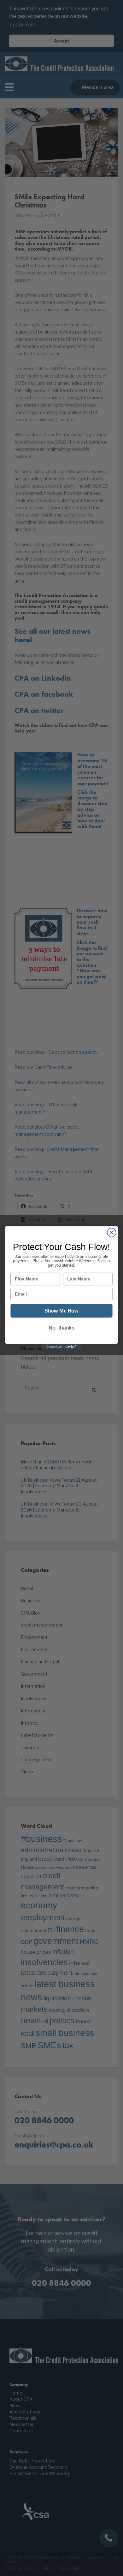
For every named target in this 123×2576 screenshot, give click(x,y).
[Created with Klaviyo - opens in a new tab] (61, 1347)
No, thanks (61, 1328)
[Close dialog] (112, 1233)
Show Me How (61, 1311)
